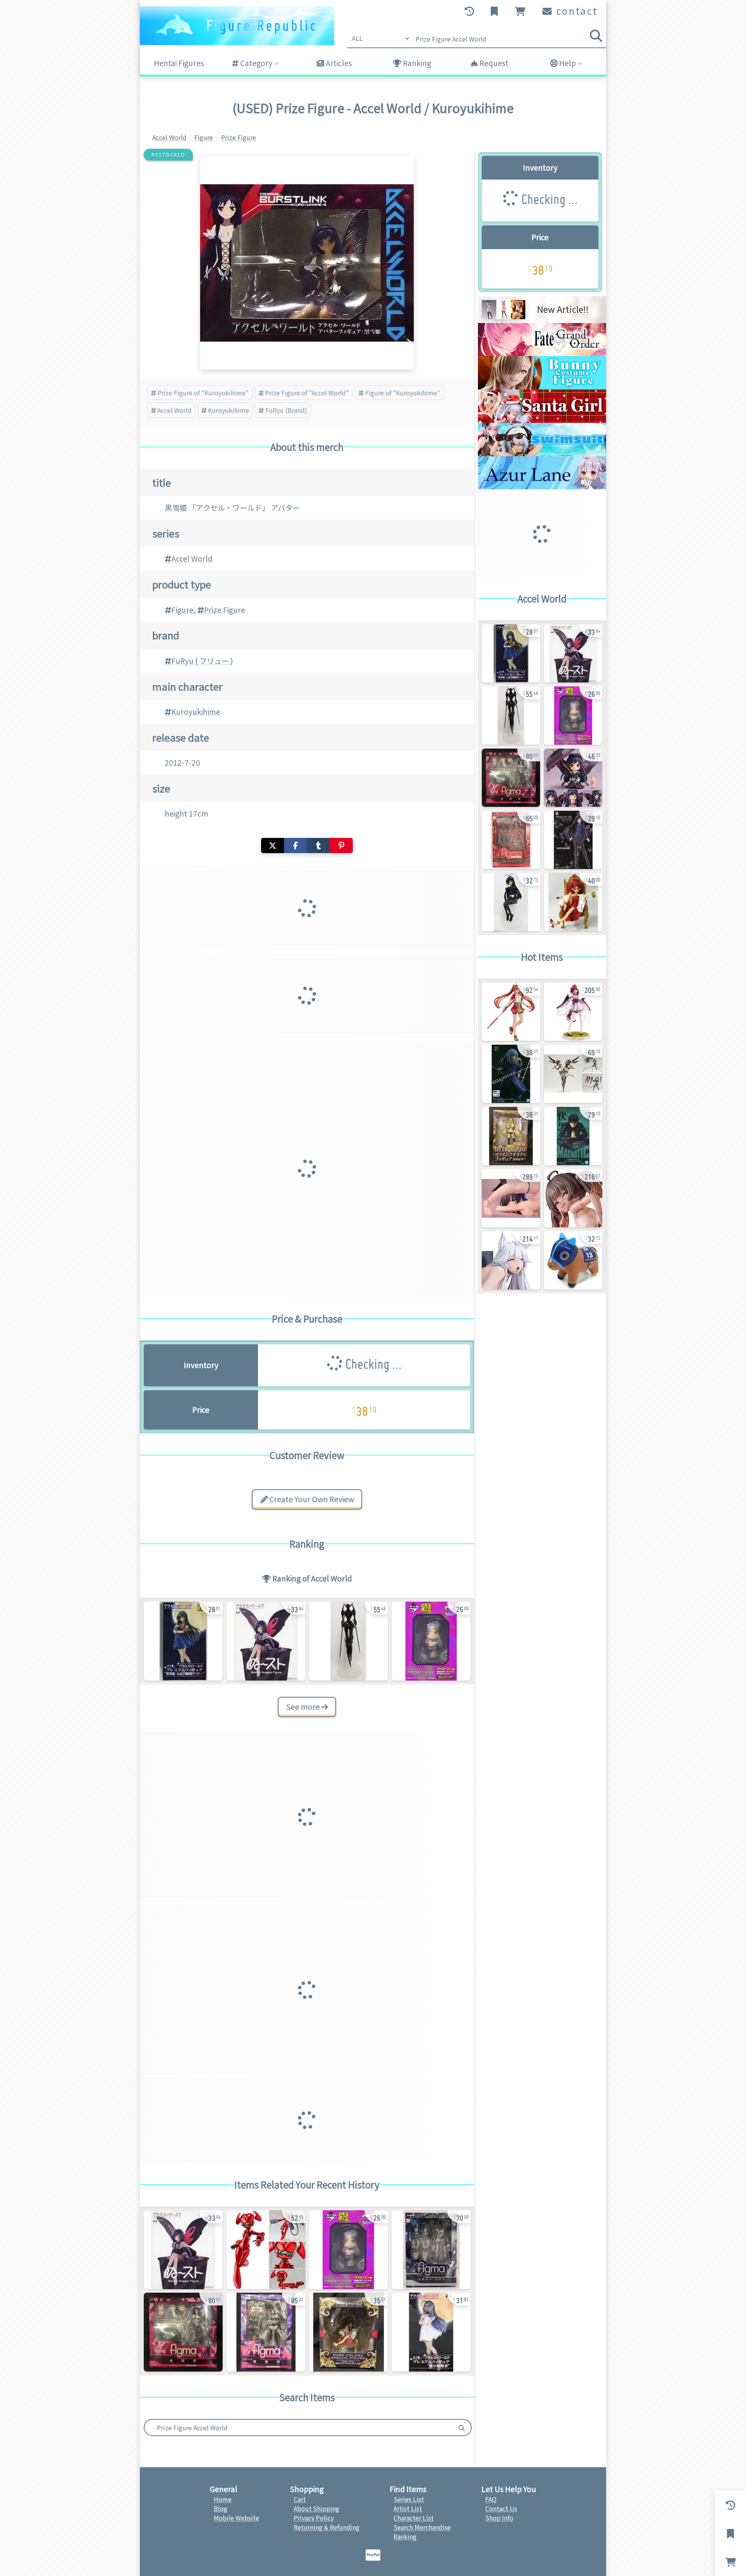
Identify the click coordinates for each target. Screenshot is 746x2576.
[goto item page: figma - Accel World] (266, 2250)
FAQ (491, 2499)
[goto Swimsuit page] (542, 454)
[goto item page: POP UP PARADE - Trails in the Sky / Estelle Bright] (511, 1012)
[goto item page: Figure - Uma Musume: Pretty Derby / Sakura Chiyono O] (573, 1012)
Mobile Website (236, 2518)
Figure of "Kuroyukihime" (403, 393)
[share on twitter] (273, 846)
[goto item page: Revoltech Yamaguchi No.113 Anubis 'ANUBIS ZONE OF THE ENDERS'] (573, 1074)
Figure (182, 610)
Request (493, 63)
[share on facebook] (295, 846)
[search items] (596, 36)
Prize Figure (225, 610)
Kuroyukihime (228, 410)
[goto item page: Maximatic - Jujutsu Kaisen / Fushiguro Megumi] (573, 1136)
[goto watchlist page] (495, 11)
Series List (409, 2499)
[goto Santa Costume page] (542, 420)
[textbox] (298, 2428)
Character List (414, 2518)
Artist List (408, 2508)
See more (304, 1707)
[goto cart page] (521, 11)
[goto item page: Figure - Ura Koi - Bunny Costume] (511, 1198)
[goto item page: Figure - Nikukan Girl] (511, 1260)
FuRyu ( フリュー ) (202, 661)
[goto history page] (470, 11)
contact (576, 11)
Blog (220, 2508)
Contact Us (501, 2508)
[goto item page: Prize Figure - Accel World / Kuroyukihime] (183, 1641)
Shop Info (499, 2518)
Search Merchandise (422, 2527)
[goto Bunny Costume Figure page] (542, 387)
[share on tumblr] (318, 846)
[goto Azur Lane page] (542, 487)
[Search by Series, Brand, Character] (462, 2428)
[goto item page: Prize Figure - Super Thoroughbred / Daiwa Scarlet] (573, 1260)
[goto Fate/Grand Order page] (542, 353)
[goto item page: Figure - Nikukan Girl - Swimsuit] (573, 1198)
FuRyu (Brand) (286, 410)
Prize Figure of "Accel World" (307, 393)
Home (223, 2499)
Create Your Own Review (311, 1499)
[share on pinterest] (341, 846)
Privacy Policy (314, 2518)
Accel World (174, 410)
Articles (338, 63)
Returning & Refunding (327, 2527)
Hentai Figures (179, 63)
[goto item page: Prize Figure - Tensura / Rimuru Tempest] (511, 1074)
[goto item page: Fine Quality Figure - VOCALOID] (511, 1136)
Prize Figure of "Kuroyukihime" (203, 393)
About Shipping (316, 2508)
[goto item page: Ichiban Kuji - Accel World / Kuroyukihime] (431, 1641)
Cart (300, 2499)
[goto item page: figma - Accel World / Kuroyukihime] (183, 2332)
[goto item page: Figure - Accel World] (348, 2332)
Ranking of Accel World (311, 1578)
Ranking (416, 63)
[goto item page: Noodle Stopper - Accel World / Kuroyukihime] (266, 1641)
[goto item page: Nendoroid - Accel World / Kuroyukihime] (573, 778)
